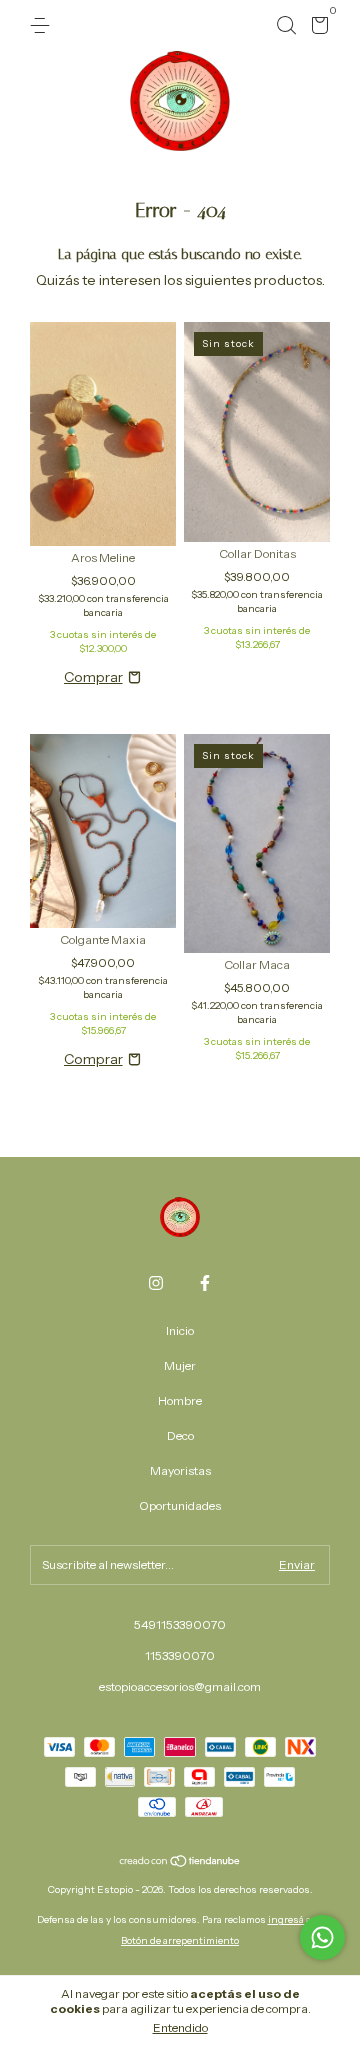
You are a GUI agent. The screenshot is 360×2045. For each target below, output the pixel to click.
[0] (316, 28)
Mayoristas (180, 1470)
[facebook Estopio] (205, 1283)
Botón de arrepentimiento (180, 1940)
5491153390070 (180, 1624)
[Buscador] (286, 25)
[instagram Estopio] (156, 1283)
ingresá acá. (296, 1919)
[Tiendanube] (180, 1862)
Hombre (180, 1400)
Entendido (180, 2027)
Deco (180, 1435)
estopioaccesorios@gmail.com (180, 1686)
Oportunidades (180, 1505)
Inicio (180, 1330)
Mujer (180, 1365)
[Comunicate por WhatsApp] (322, 1937)
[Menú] (43, 25)
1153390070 (180, 1655)
